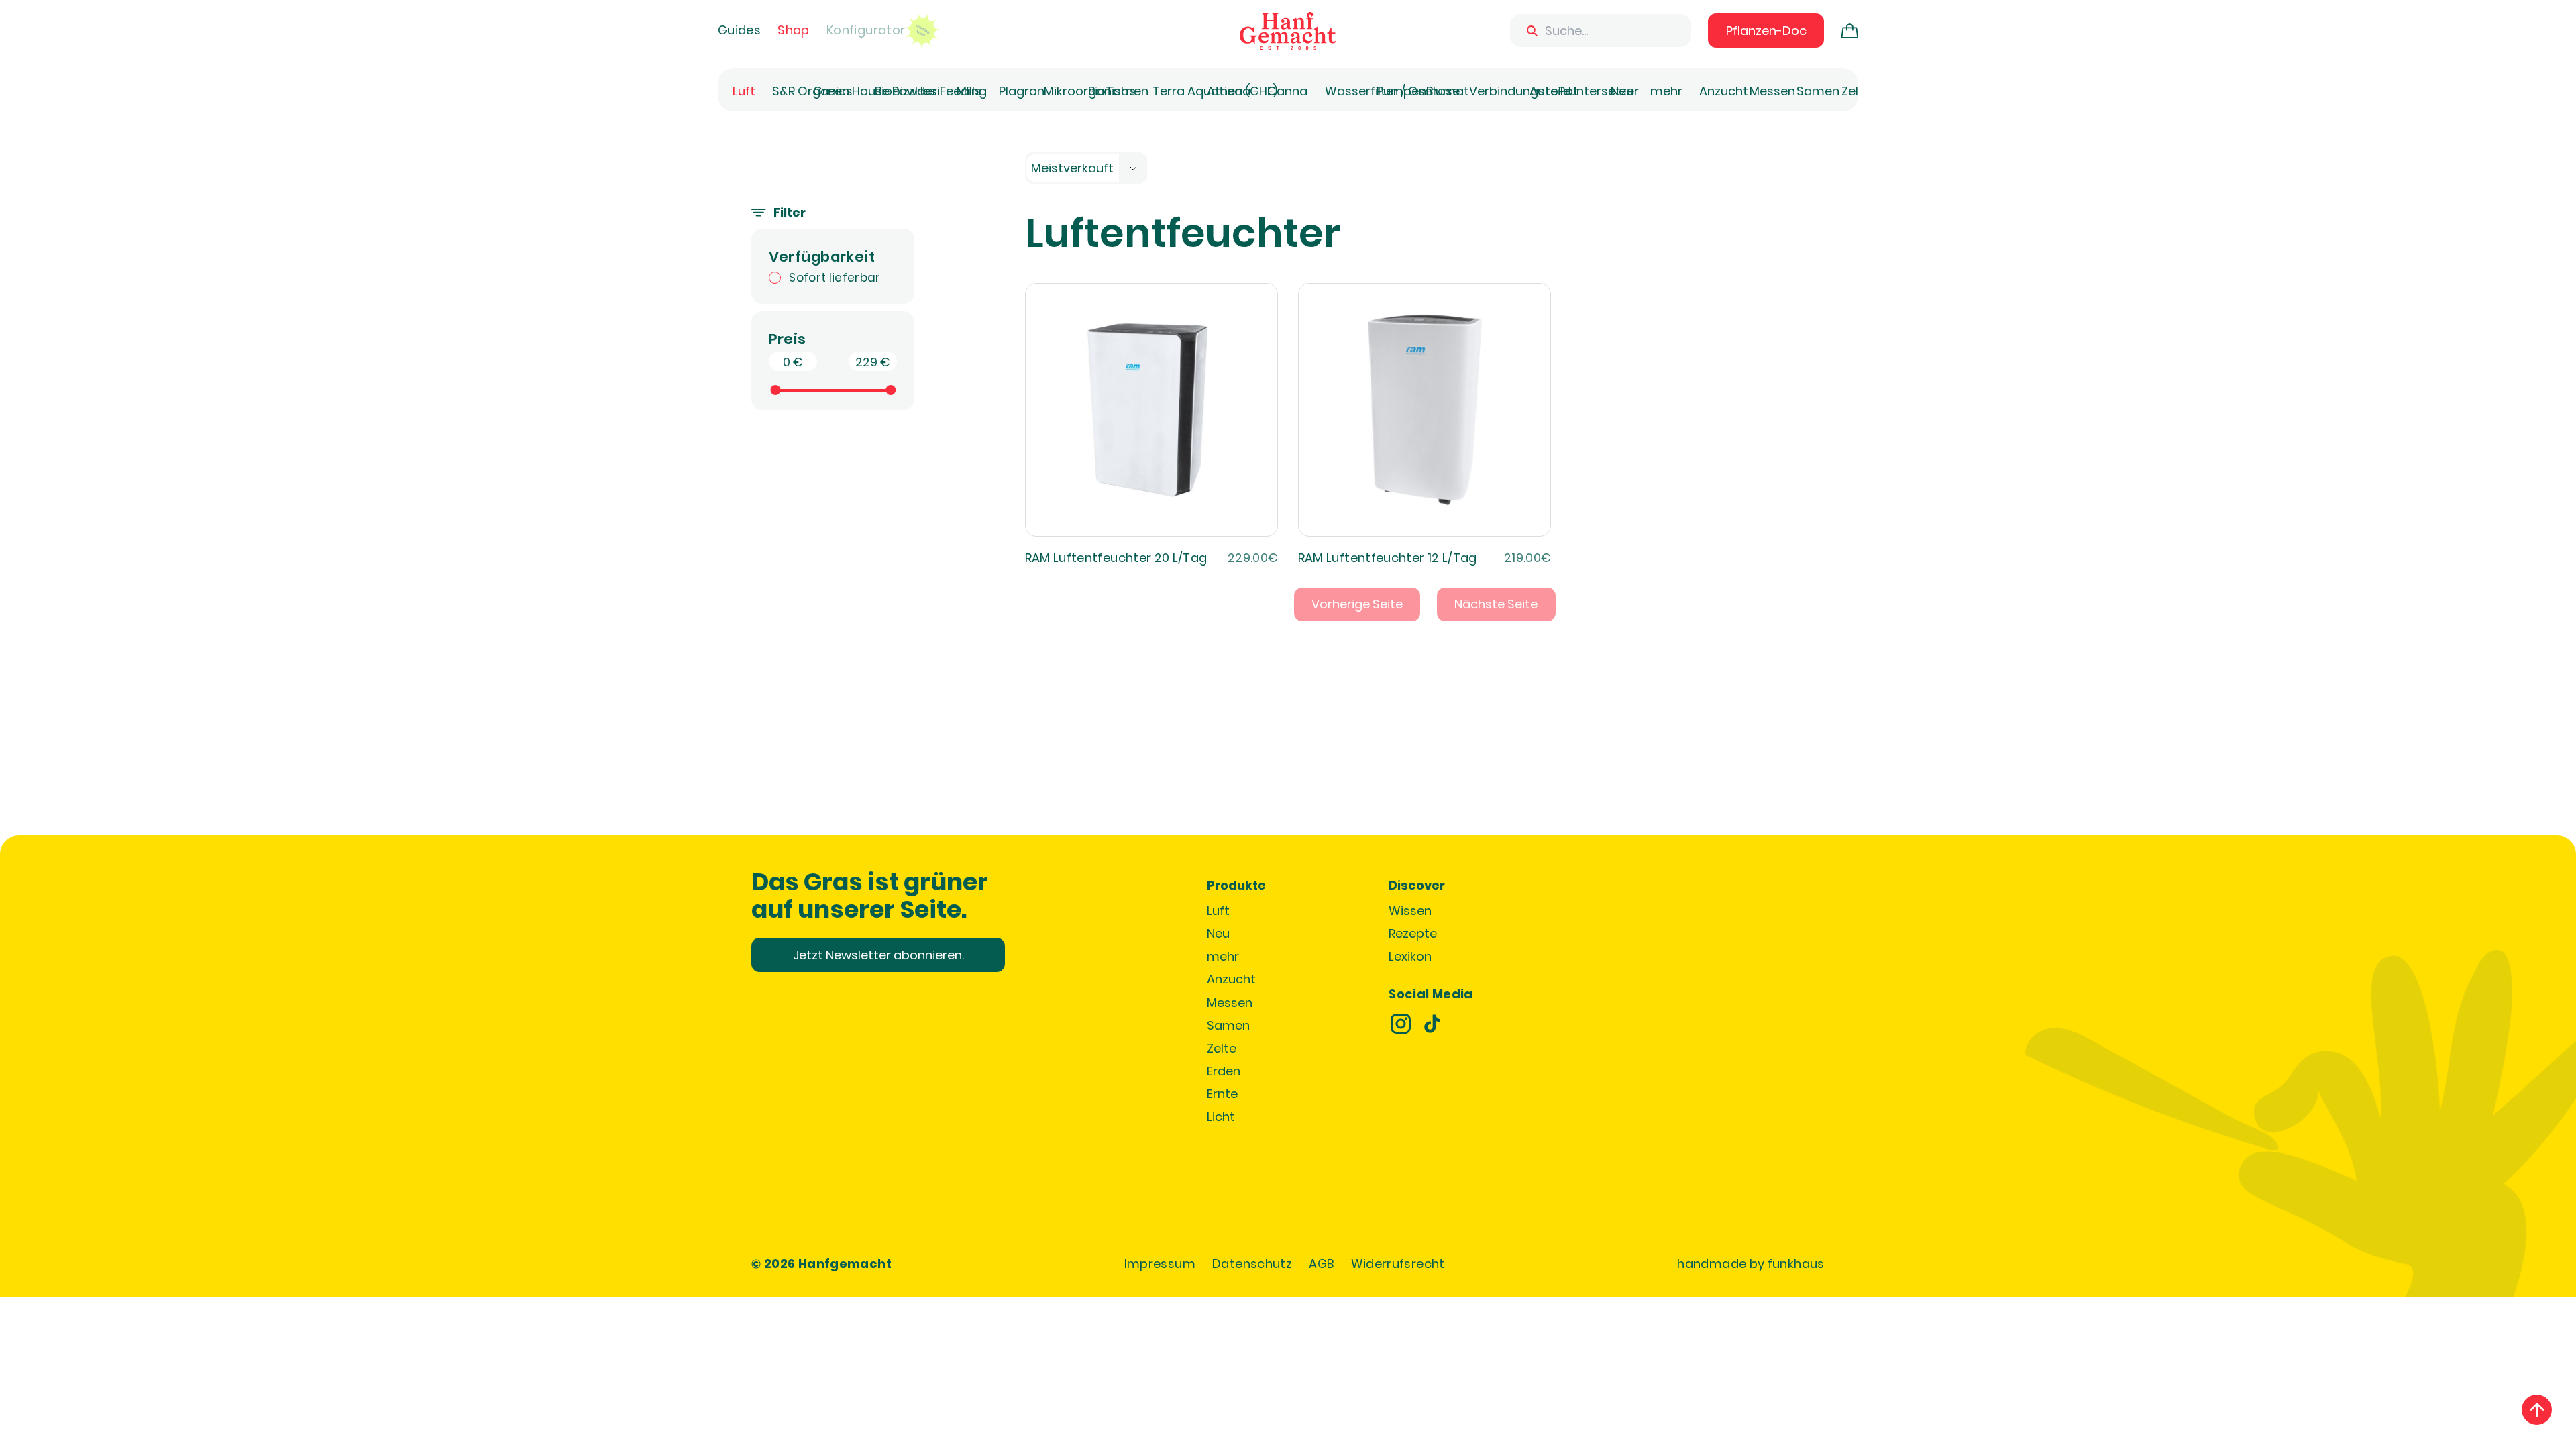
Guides (739, 30)
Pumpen (1401, 91)
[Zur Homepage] (1288, 31)
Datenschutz (1252, 1264)
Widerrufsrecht (1398, 1264)
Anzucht (1724, 91)
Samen (1818, 91)
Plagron (1022, 91)
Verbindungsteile (1520, 91)
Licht (1221, 1117)
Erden (1224, 1071)
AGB (1321, 1264)
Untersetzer (1604, 91)
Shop (793, 30)
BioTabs (1112, 91)
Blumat (1448, 91)
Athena (1229, 91)
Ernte (1222, 1094)
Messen (1772, 91)
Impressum (1160, 1264)
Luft (744, 91)
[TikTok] (1432, 1024)
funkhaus (1796, 1264)
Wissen (1410, 911)
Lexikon (1410, 956)
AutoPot (1554, 91)
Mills (969, 91)
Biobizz (895, 91)
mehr (1666, 91)
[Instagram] (1401, 1024)
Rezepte (1413, 933)
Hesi (927, 91)
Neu (1622, 91)
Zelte (1856, 91)
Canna (1287, 91)
